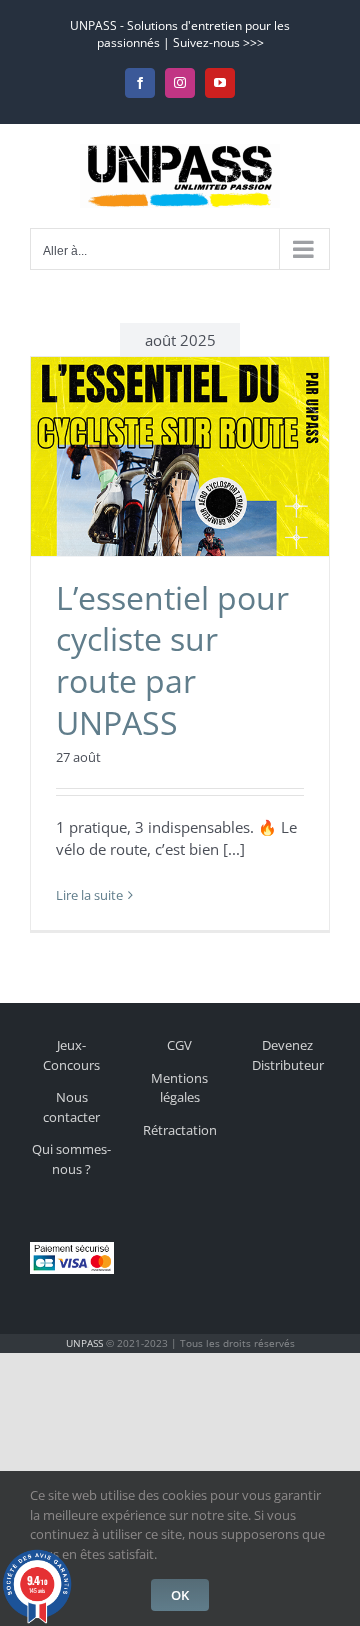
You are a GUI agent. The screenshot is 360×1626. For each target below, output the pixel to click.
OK (180, 1595)
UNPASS (84, 1343)
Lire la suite (89, 895)
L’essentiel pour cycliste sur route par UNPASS (172, 660)
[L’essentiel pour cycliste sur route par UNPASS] (180, 456)
